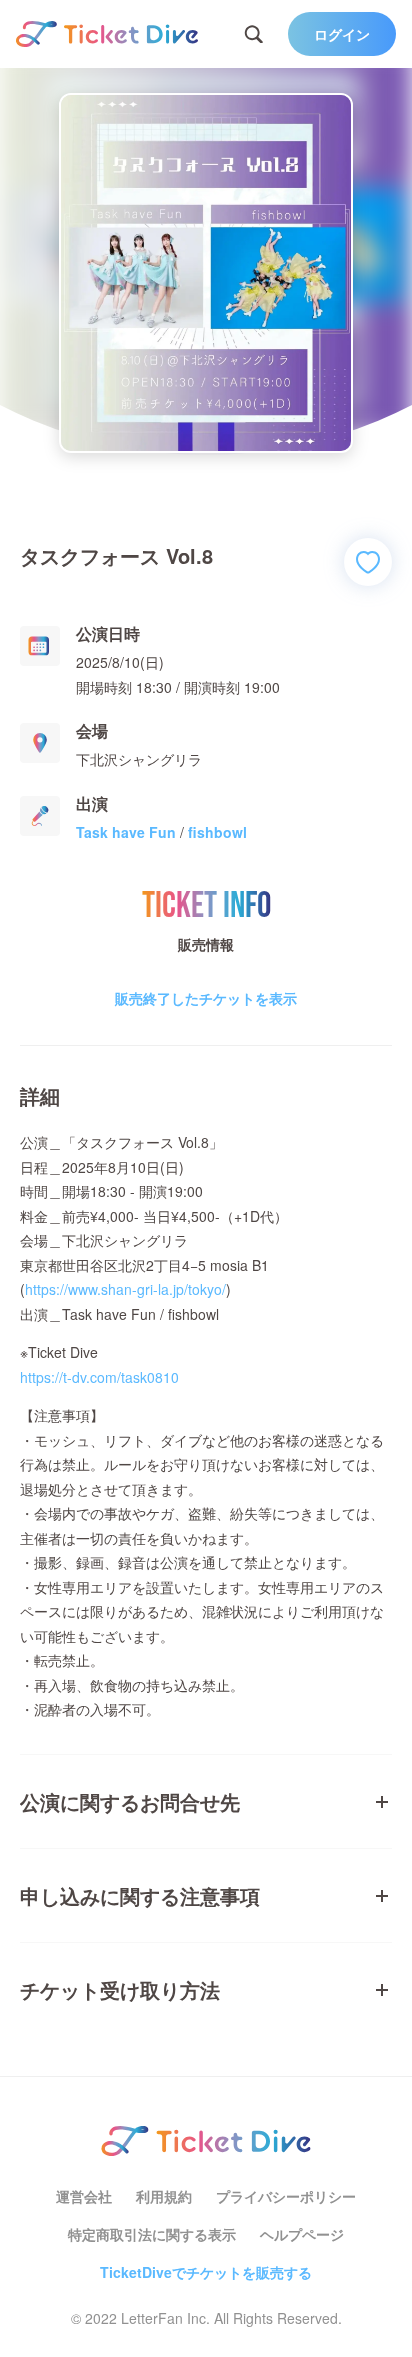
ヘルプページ (302, 2234)
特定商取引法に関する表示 (152, 2234)
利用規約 (164, 2196)
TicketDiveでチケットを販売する (206, 2272)
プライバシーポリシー (286, 2196)
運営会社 (84, 2196)
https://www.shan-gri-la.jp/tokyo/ (125, 1289)
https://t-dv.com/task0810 (99, 1377)
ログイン (342, 34)
